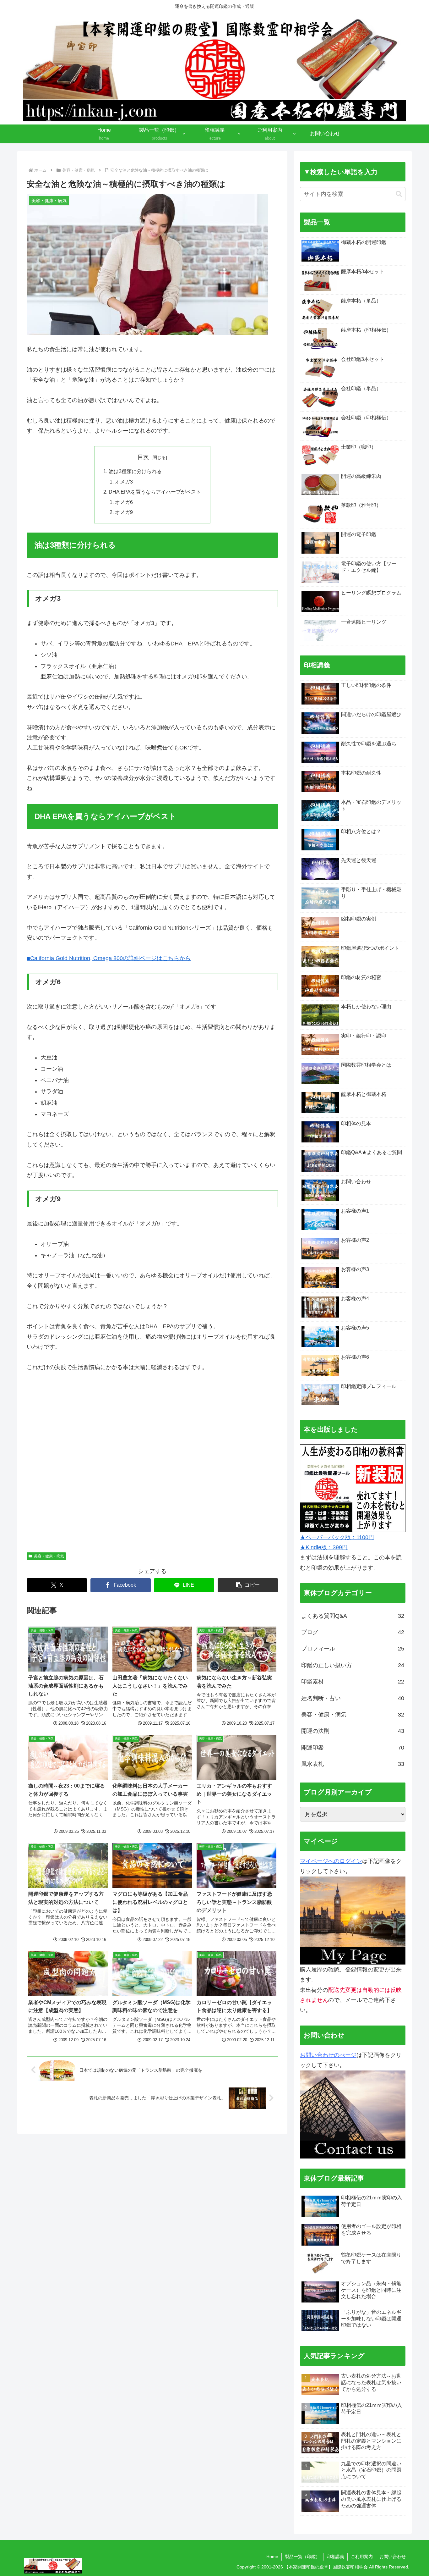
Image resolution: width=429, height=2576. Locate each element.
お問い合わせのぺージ (328, 2055)
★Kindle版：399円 (324, 1547)
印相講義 (335, 2557)
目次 (143, 457)
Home (272, 2557)
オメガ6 (124, 502)
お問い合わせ (393, 2557)
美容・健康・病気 (49, 1556)
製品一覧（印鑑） (302, 2557)
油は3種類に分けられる (135, 471)
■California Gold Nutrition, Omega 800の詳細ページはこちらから (109, 958)
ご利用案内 (362, 2557)
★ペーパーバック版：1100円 (337, 1537)
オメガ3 (124, 482)
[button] (248, 1585)
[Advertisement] (152, 1465)
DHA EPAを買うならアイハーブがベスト (155, 492)
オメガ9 (124, 512)
